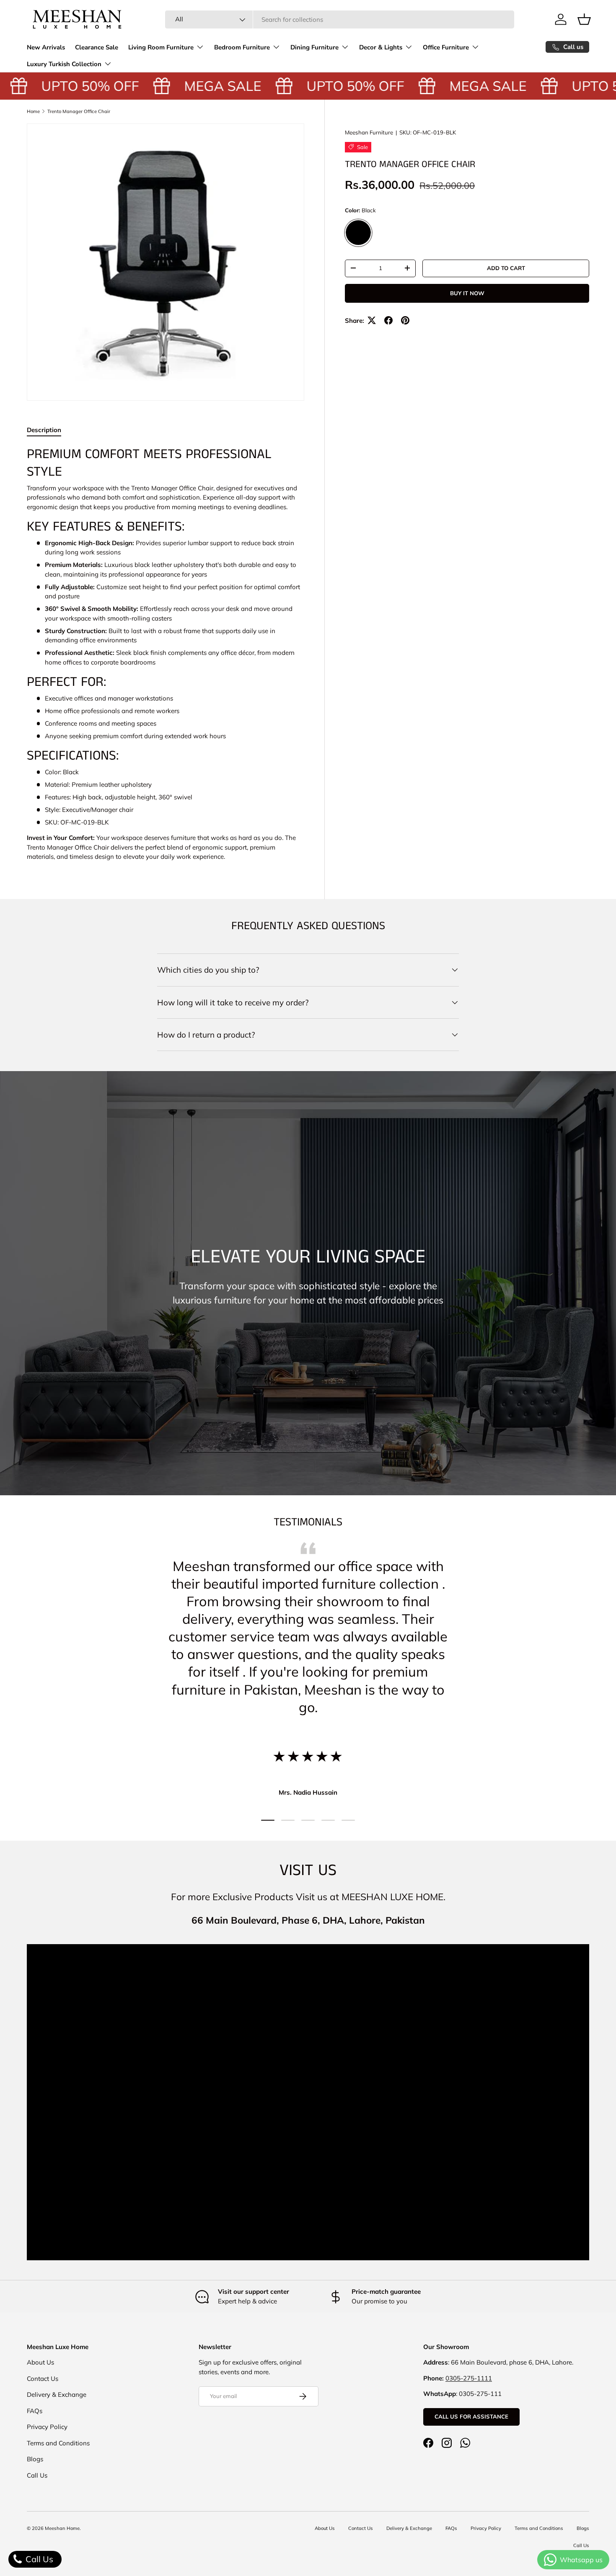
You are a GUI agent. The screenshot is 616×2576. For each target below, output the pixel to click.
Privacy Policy (47, 2427)
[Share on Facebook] (388, 320)
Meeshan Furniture (369, 132)
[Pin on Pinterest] (405, 320)
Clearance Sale (97, 47)
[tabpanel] (166, 654)
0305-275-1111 (469, 2378)
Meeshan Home (62, 2528)
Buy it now (467, 293)
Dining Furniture (314, 47)
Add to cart (506, 268)
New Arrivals (46, 47)
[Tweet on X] (372, 320)
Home (33, 111)
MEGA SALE (202, 86)
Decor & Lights (381, 47)
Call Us (37, 2475)
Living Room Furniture (161, 47)
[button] (584, 19)
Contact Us (43, 2379)
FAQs (35, 2411)
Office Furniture (446, 47)
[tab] (44, 430)
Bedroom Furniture (242, 47)
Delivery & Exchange (57, 2394)
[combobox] (340, 19)
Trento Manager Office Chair (79, 111)
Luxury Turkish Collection (64, 64)
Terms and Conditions (58, 2443)
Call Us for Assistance (471, 2416)
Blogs (35, 2459)
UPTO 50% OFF (70, 86)
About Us (40, 2362)
